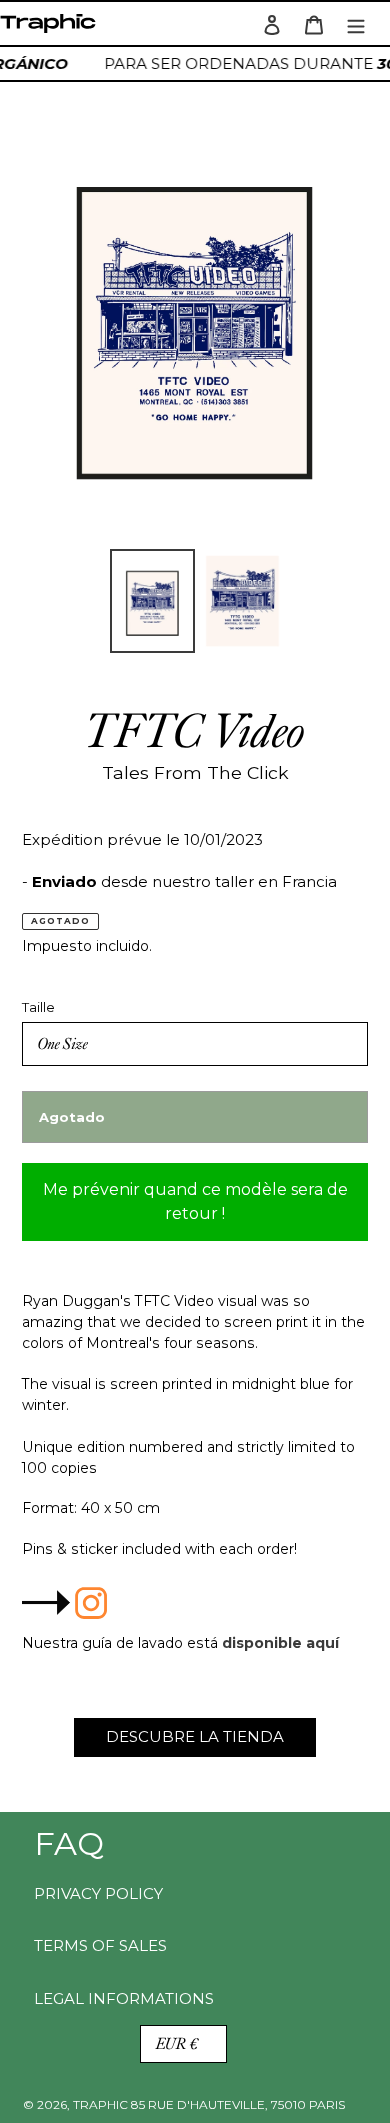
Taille (38, 1007)
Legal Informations (124, 1998)
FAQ (69, 1843)
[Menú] (356, 23)
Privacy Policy (98, 1893)
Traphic (52, 28)
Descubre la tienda (195, 1736)
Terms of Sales (100, 1945)
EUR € (177, 2043)
